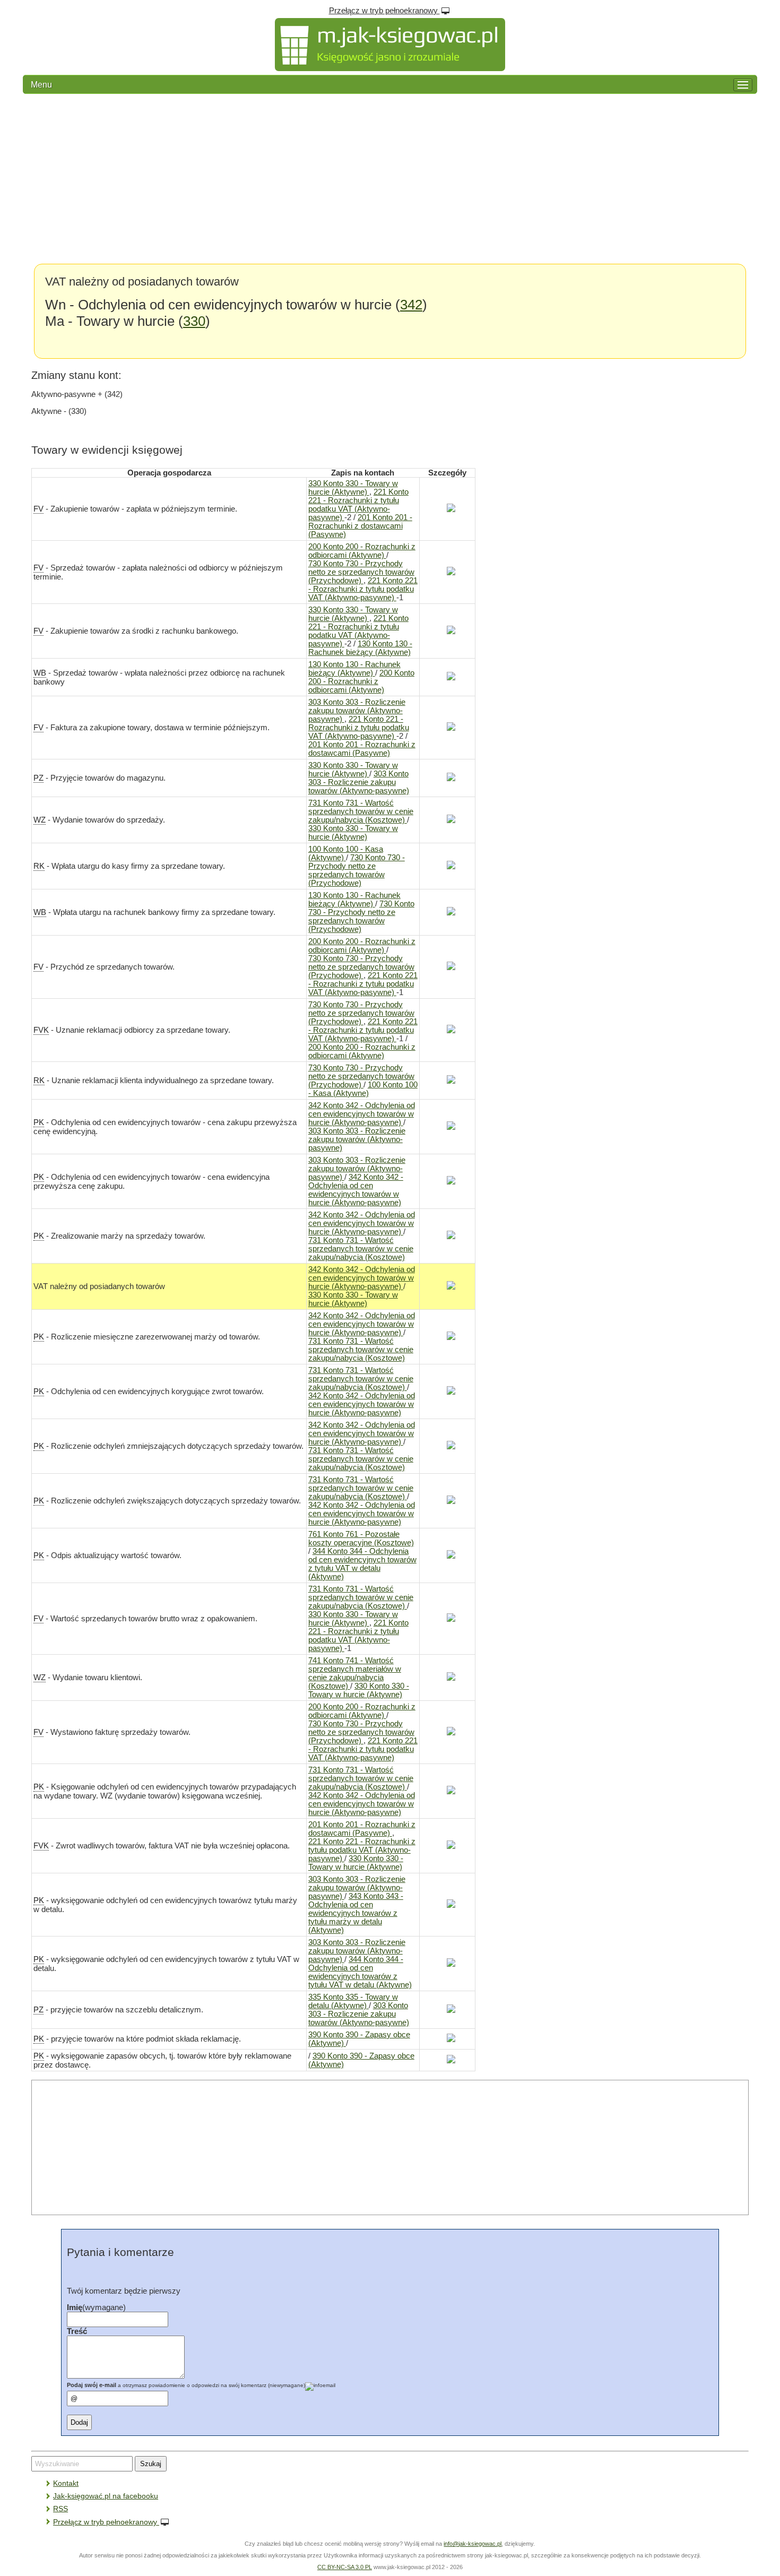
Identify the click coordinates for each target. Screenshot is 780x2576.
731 (361, 811)
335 (353, 2001)
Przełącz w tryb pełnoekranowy (384, 11)
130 (360, 648)
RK (39, 866)
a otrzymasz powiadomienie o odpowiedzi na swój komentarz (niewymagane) (186, 2385)
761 (361, 1538)
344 (362, 1564)
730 (361, 572)
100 (346, 853)
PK (39, 1122)
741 (355, 1673)
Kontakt (66, 2483)
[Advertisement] (390, 179)
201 (360, 526)
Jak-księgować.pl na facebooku (106, 2496)
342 (411, 305)
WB (40, 673)
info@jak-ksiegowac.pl (473, 2544)
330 (194, 321)
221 (358, 505)
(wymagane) (96, 2307)
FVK (41, 1030)
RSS (60, 2509)
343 (356, 1913)
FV (38, 509)
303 (357, 711)
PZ (38, 778)
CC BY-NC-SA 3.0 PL (345, 2567)
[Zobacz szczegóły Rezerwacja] (447, 509)
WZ (40, 820)
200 (362, 551)
